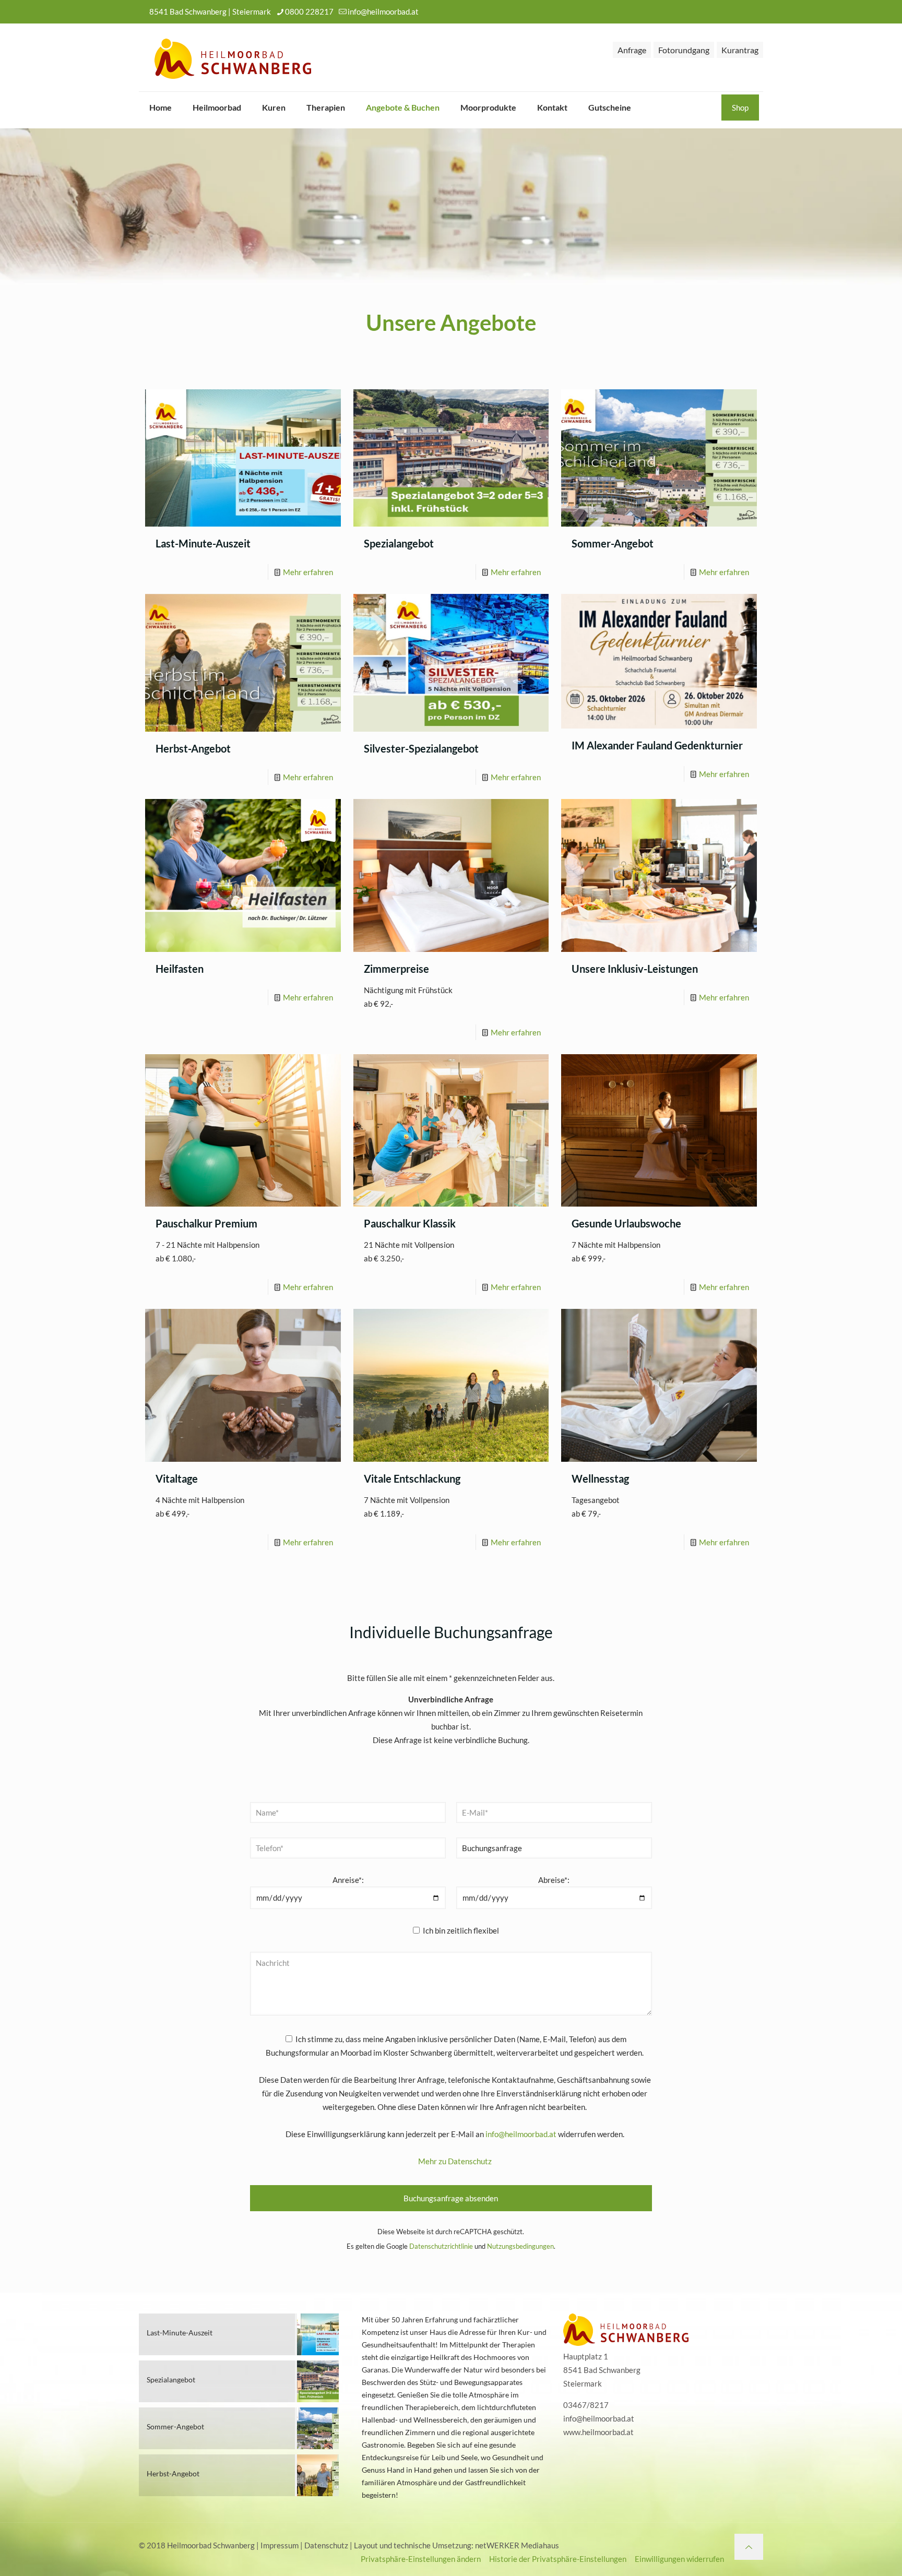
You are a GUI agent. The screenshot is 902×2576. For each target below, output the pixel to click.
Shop (740, 108)
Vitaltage (177, 1478)
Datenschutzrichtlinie (441, 2246)
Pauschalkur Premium (206, 1223)
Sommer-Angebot (613, 543)
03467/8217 (586, 2405)
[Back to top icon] (749, 2547)
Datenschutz (326, 2545)
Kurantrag (740, 50)
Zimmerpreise (396, 969)
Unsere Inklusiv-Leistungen (635, 969)
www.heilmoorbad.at (598, 2432)
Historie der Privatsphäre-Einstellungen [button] (558, 2559)
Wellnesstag (600, 1478)
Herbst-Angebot (193, 748)
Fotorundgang (684, 50)
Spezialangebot (399, 543)
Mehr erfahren (308, 572)
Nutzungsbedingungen (520, 2246)
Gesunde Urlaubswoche (626, 1223)
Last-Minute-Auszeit (203, 543)
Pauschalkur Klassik (410, 1223)
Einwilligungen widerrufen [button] (679, 2559)
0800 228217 (309, 11)
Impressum (280, 2545)
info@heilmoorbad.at (383, 11)
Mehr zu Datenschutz (455, 2161)
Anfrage (632, 50)
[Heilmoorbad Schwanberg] (233, 57)
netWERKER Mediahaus (517, 2545)
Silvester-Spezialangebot (421, 748)
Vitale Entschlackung (412, 1478)
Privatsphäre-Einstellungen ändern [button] (421, 2559)
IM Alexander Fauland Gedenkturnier (657, 745)
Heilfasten (180, 969)
